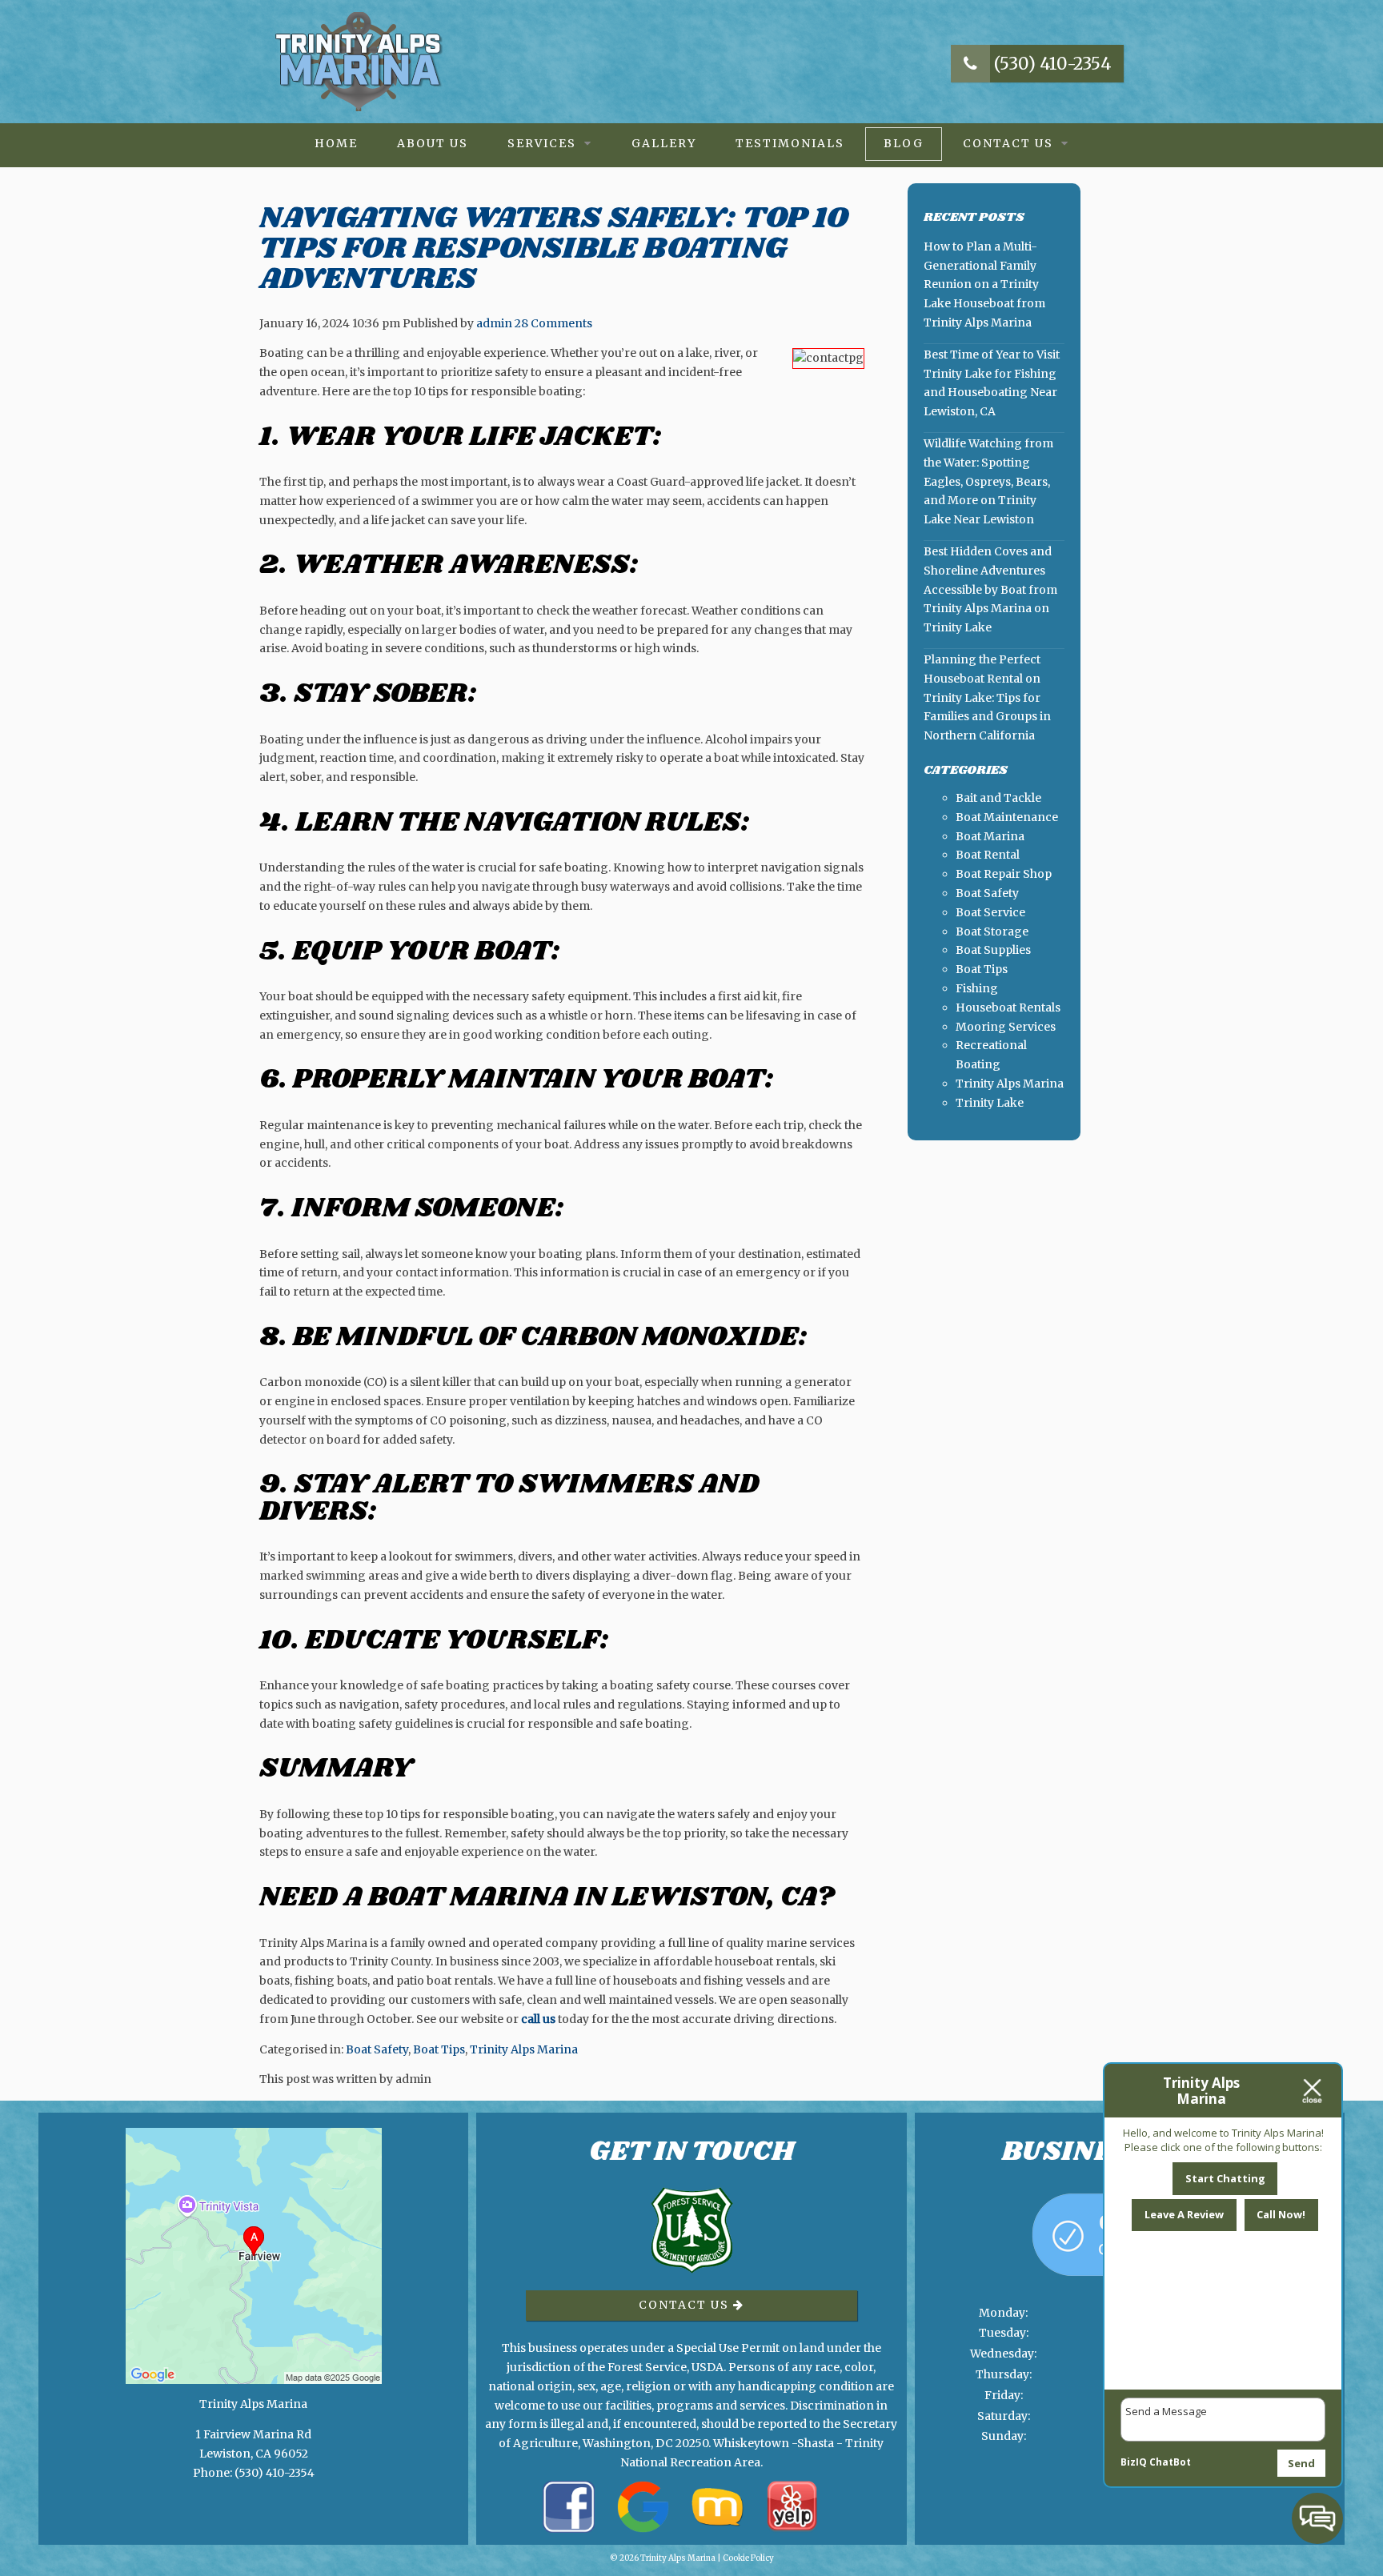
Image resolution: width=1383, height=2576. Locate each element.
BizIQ (1134, 2462)
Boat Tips (439, 2049)
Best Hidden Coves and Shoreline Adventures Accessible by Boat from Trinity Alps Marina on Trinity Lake (990, 589)
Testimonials (790, 143)
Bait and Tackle (998, 798)
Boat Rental (988, 855)
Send (1301, 2463)
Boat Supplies (993, 950)
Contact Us (1008, 143)
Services (542, 143)
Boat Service (990, 912)
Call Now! (1281, 2214)
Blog (904, 143)
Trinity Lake (990, 1103)
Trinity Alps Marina (524, 2049)
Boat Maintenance (1007, 817)
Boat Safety (377, 2049)
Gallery (664, 143)
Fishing (977, 988)
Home (336, 143)
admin (494, 323)
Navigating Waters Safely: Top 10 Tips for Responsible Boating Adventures (554, 248)
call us (538, 2019)
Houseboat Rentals (1008, 1008)
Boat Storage (992, 931)
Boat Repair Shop (1004, 874)
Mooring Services (1006, 1027)
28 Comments (553, 323)
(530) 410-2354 (1051, 64)
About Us (433, 143)
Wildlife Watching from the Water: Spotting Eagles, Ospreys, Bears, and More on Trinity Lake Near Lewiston (988, 481)
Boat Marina (990, 836)
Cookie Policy (748, 2558)
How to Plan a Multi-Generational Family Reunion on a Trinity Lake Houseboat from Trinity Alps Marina (984, 284)
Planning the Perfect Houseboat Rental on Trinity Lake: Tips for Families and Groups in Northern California (987, 697)
